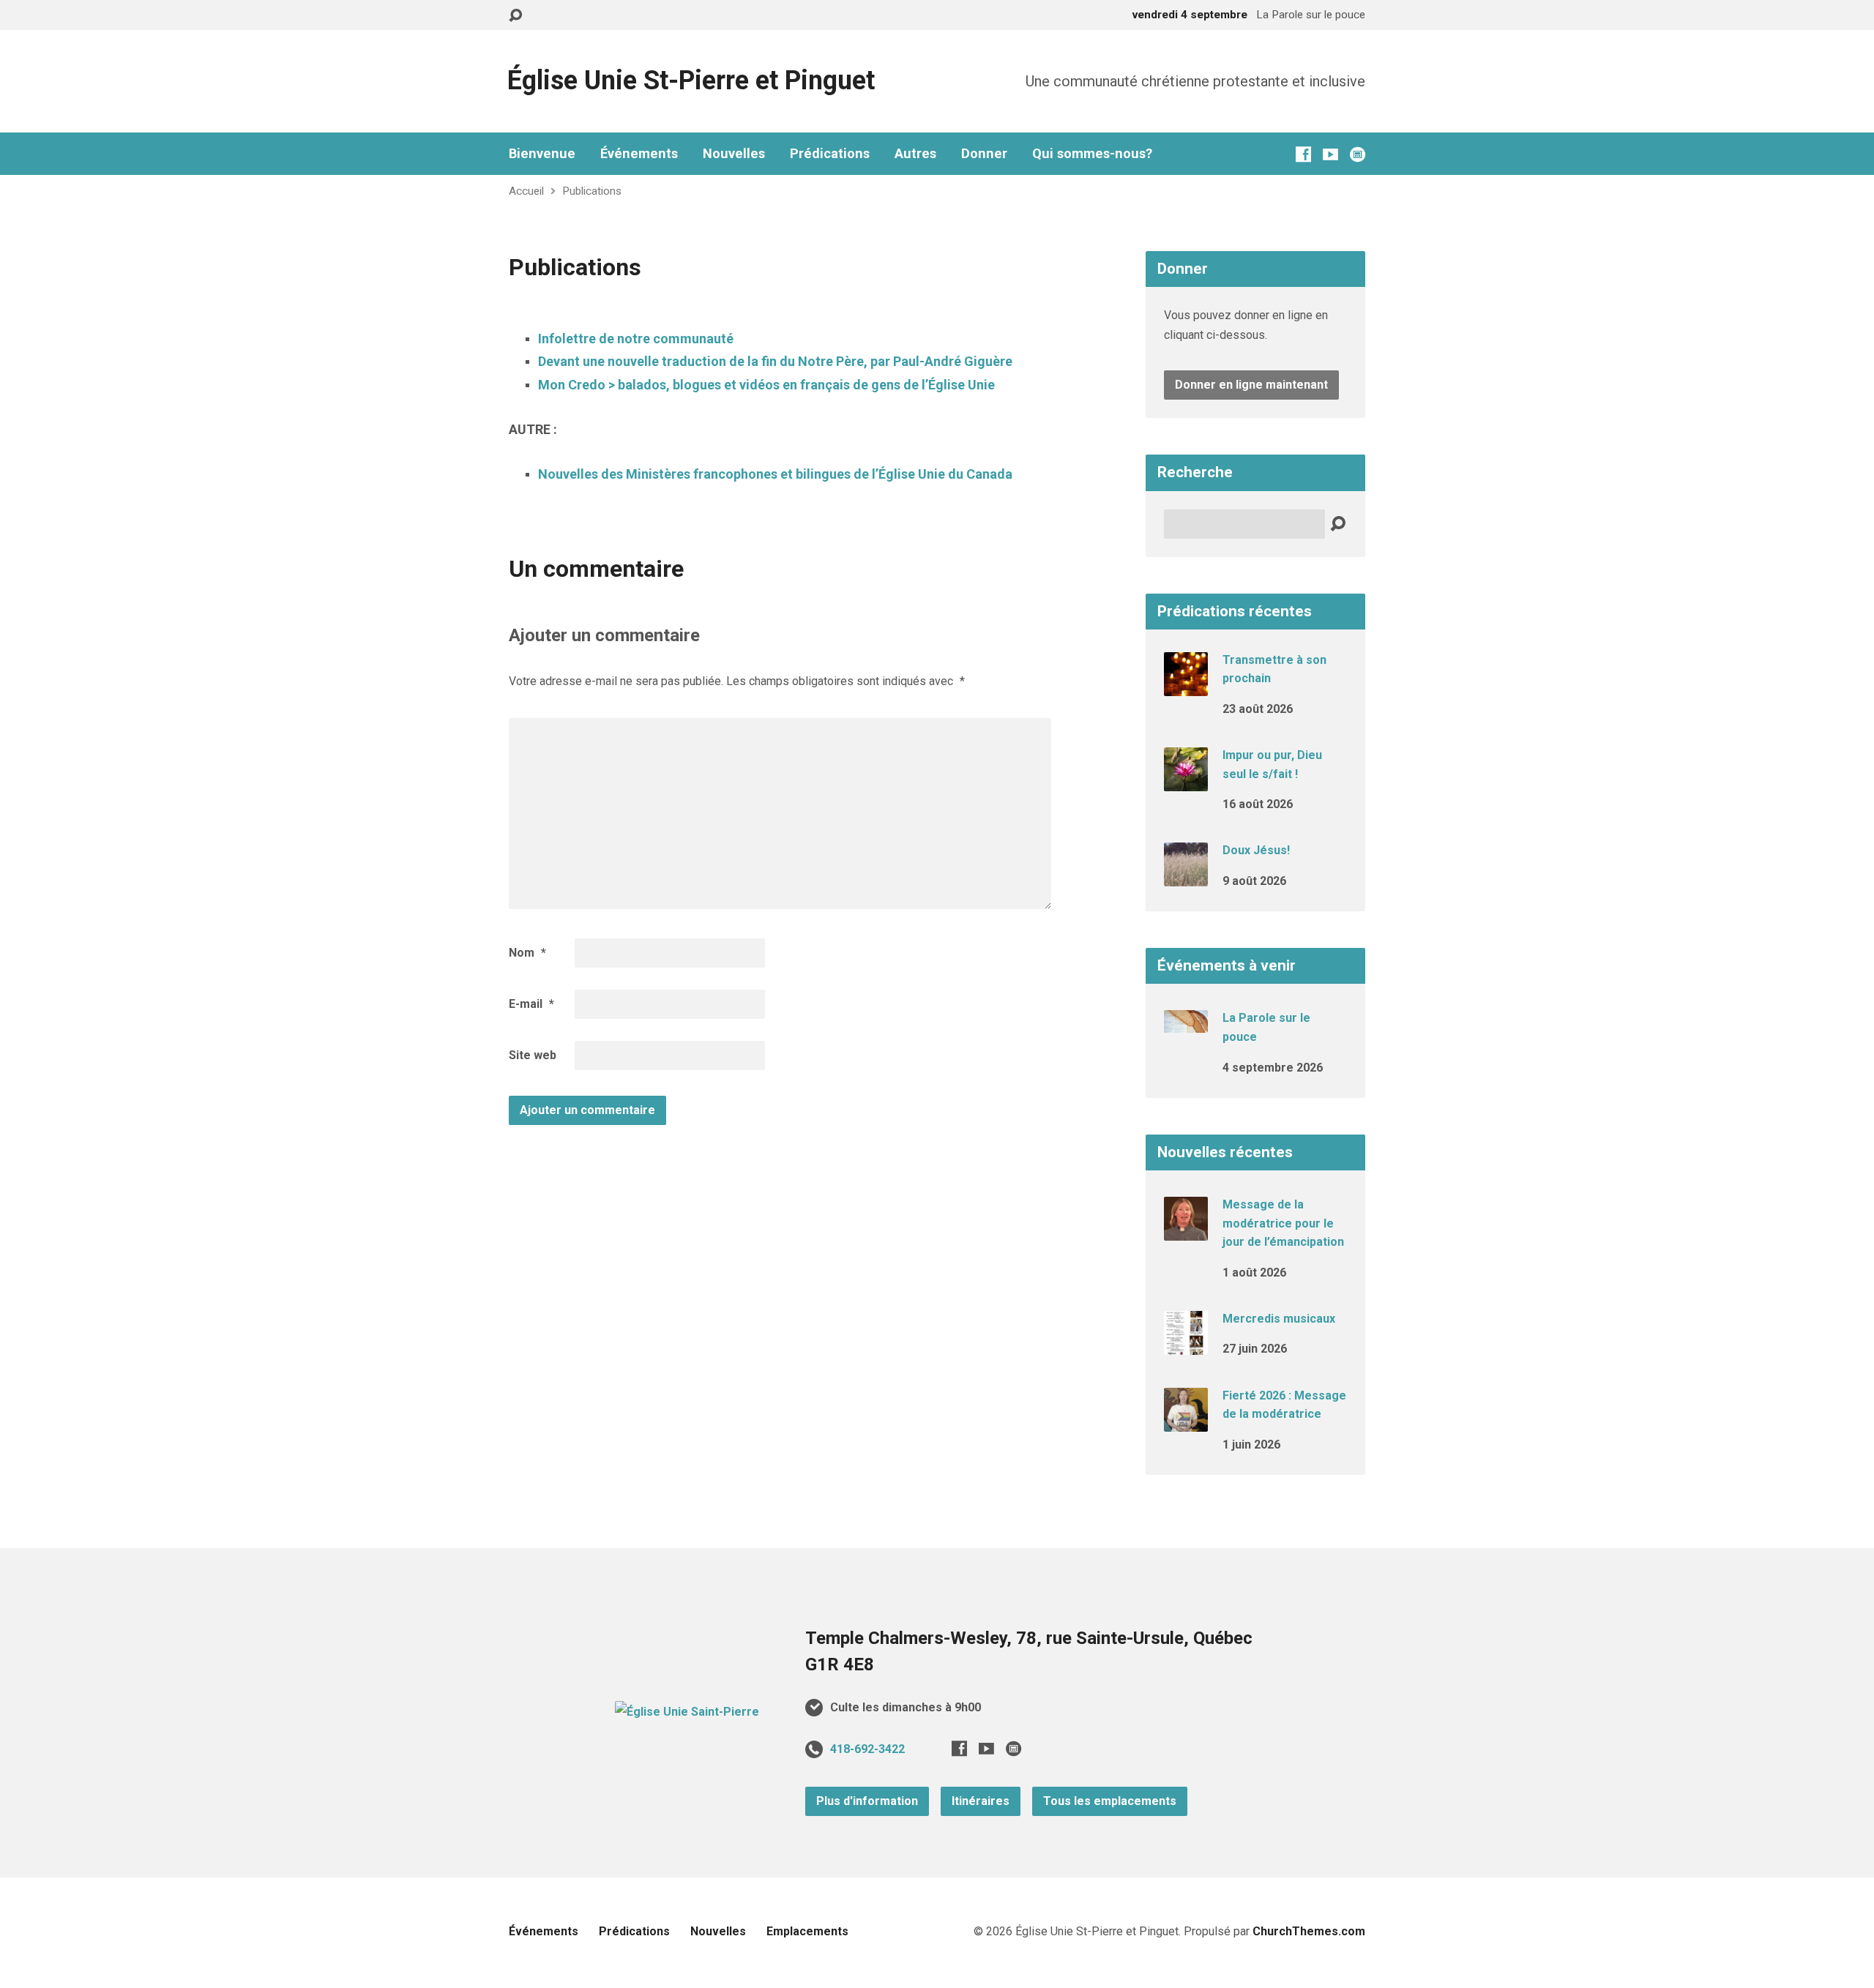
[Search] (1338, 524)
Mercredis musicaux (1279, 1319)
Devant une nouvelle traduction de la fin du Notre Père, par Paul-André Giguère (775, 361)
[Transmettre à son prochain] (1186, 685)
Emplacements (807, 1931)
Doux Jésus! (1256, 850)
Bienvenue (542, 154)
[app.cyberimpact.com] (1358, 154)
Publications (592, 191)
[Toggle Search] (515, 16)
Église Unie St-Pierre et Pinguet (691, 81)
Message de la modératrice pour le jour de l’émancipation (1283, 1223)
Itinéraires (981, 1801)
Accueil (526, 191)
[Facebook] (1303, 154)
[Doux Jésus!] (1186, 877)
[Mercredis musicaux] (1186, 1345)
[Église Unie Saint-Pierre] (687, 1712)
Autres (915, 154)
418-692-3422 (867, 1749)
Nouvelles (734, 154)
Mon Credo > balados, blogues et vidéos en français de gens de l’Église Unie (766, 385)
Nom (527, 953)
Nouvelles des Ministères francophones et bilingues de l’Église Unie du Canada (775, 474)
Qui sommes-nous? (1092, 154)
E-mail (531, 1004)
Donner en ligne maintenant (1251, 385)
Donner (984, 154)
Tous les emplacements (1110, 1801)
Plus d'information (867, 1801)
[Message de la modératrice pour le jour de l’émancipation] (1186, 1231)
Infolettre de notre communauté (636, 339)
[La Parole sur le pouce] (1186, 1023)
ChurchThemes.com (1309, 1931)
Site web (533, 1055)
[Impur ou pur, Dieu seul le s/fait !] (1186, 781)
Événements (639, 154)
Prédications (830, 154)
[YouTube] (1330, 154)
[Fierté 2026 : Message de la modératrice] (1186, 1421)
